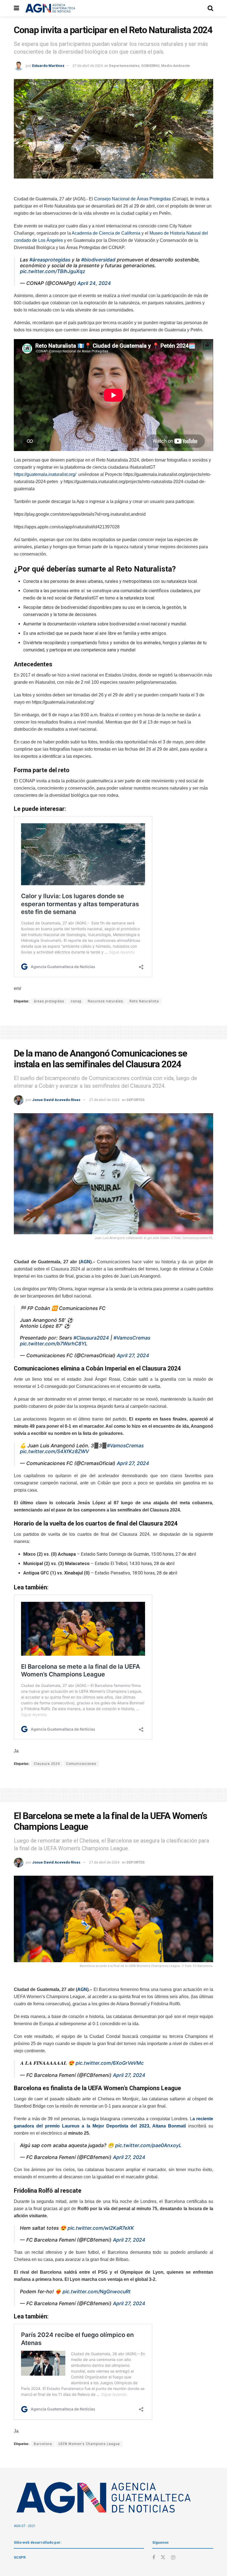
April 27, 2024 (133, 1355)
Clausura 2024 (47, 1764)
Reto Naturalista (144, 1001)
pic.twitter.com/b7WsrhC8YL (54, 1344)
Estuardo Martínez (48, 66)
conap (76, 1001)
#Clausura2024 (91, 1338)
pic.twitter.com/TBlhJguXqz (53, 271)
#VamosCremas (132, 1338)
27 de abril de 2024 (88, 66)
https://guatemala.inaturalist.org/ (45, 474)
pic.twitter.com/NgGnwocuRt (97, 2291)
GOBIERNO (150, 66)
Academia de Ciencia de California (106, 233)
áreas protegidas (49, 1001)
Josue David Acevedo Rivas (56, 1100)
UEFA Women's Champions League (89, 2444)
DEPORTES (136, 1100)
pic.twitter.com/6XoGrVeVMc (110, 2063)
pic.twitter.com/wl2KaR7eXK (101, 2228)
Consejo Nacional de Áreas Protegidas (132, 199)
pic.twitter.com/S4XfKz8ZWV (54, 1451)
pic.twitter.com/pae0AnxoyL (148, 2145)
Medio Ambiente (176, 66)
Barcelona (43, 2444)
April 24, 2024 (94, 283)
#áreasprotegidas (50, 260)
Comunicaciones (81, 1764)
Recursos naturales (105, 1001)
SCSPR (20, 2557)
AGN (85, 1262)
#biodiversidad (98, 260)
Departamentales (124, 66)
